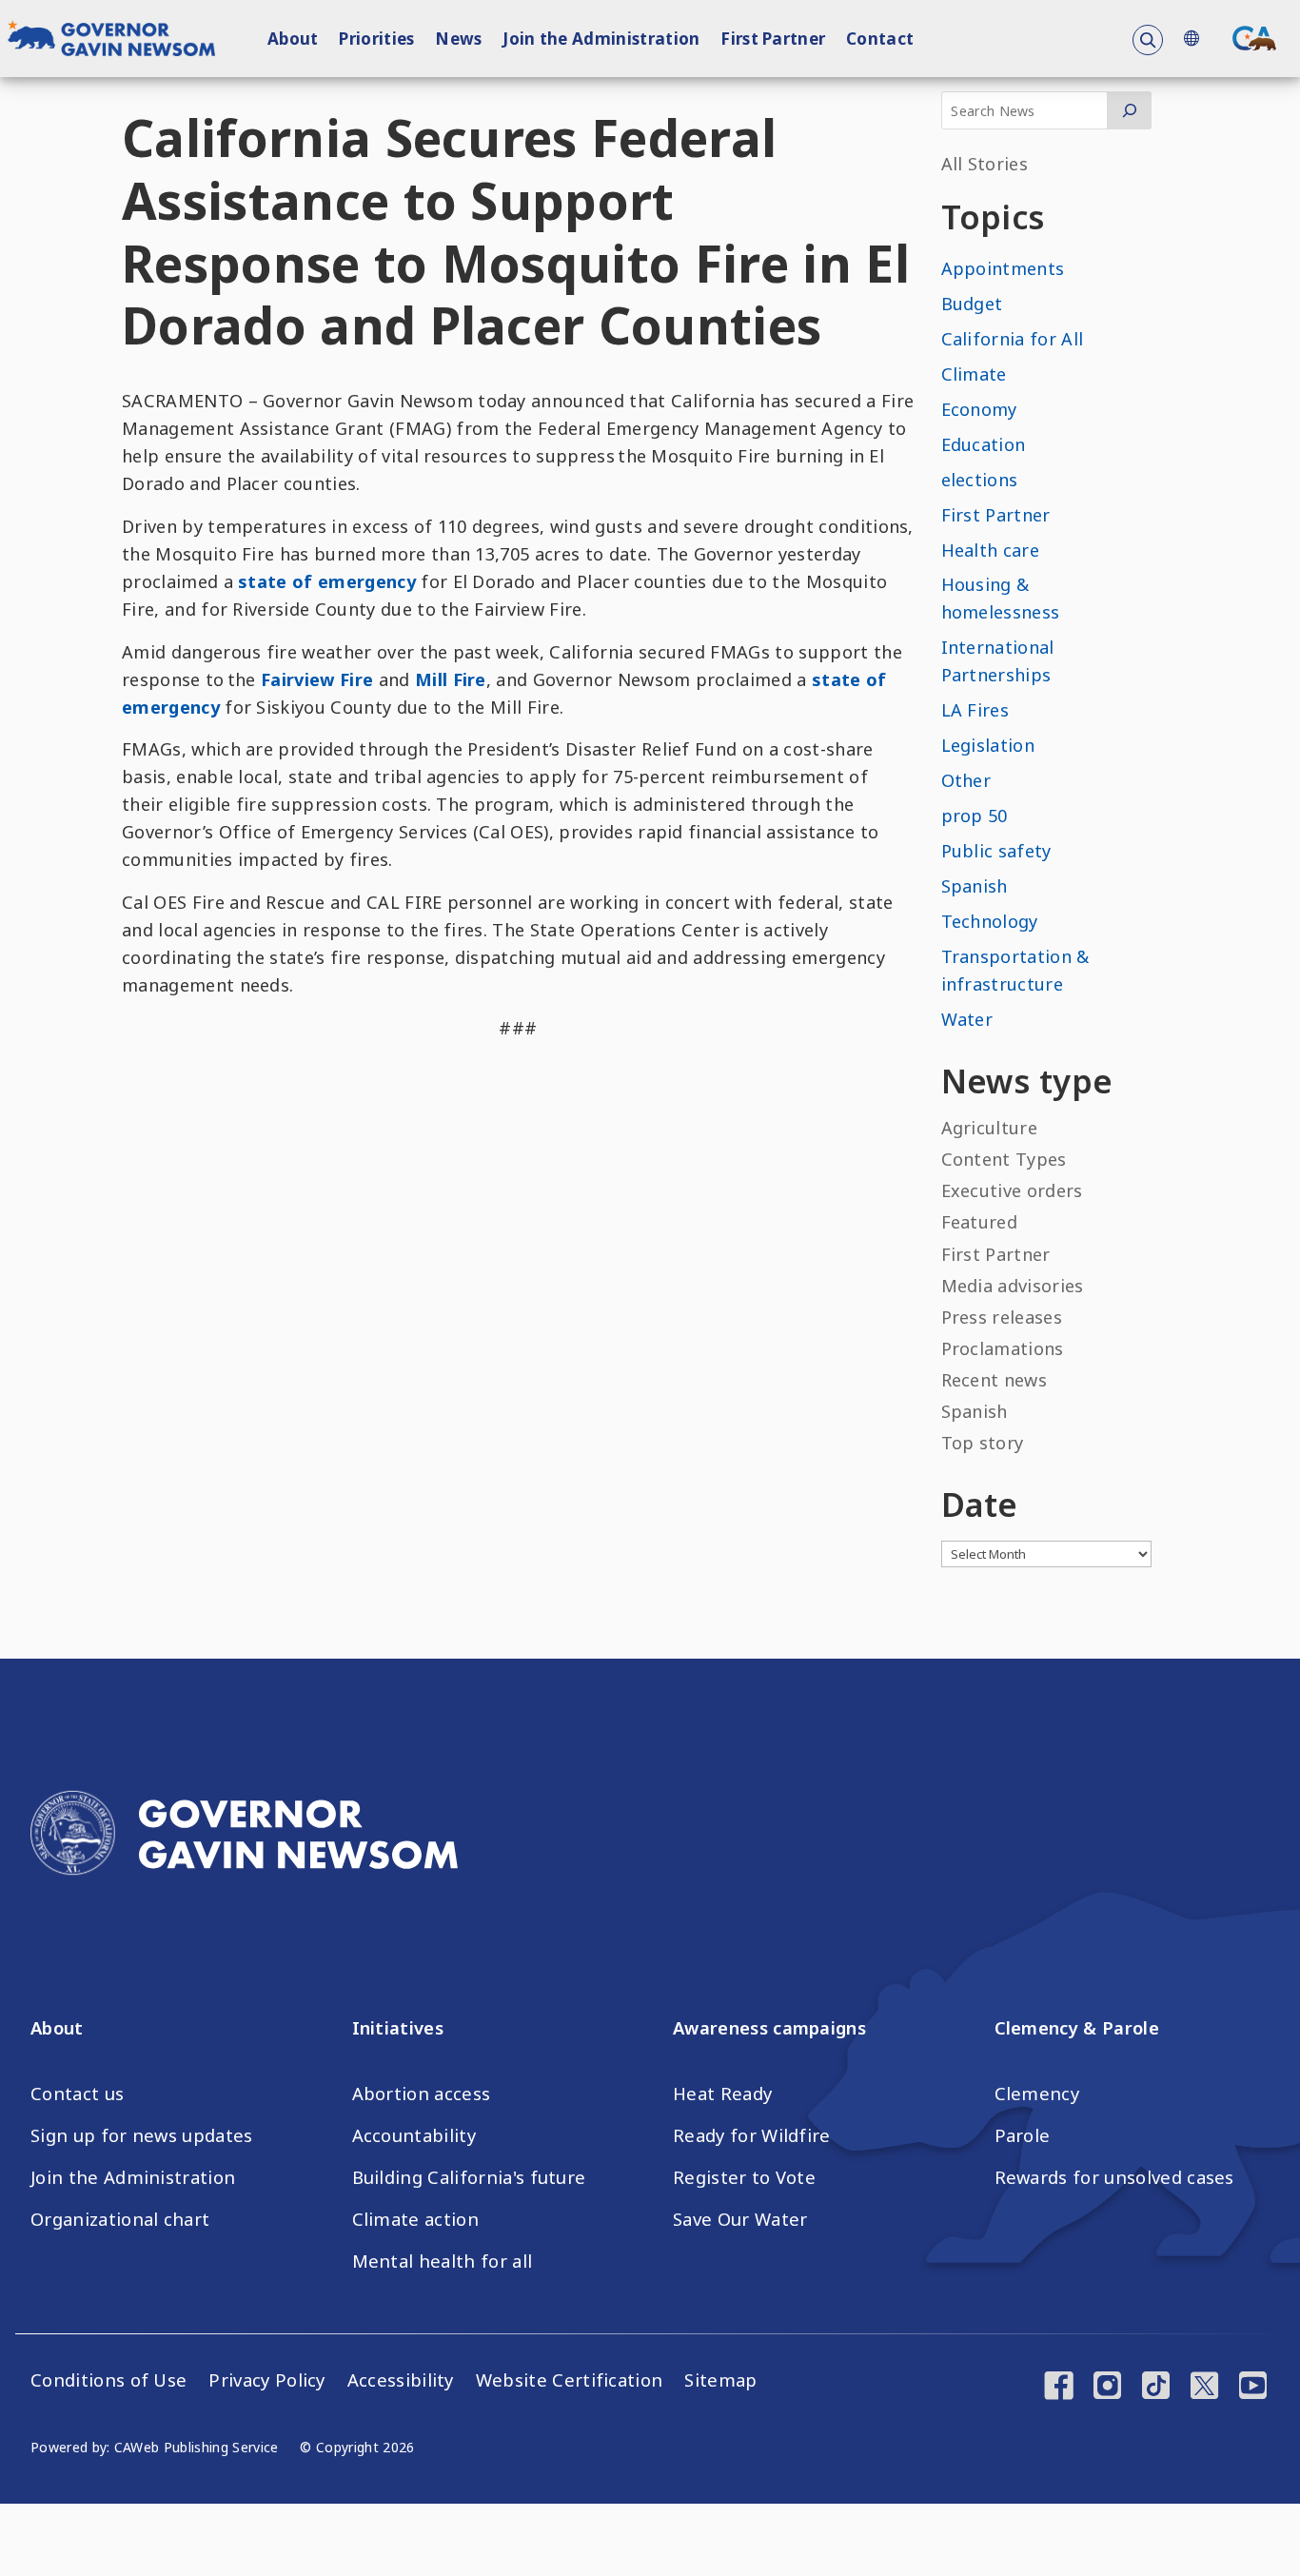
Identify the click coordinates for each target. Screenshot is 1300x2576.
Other (966, 780)
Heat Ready (722, 2094)
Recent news (995, 1380)
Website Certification (570, 2380)
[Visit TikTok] (1156, 2388)
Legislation (988, 745)
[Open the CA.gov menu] (1254, 38)
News (458, 39)
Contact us (77, 2094)
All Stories (985, 164)
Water (967, 1019)
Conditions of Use (108, 2380)
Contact (880, 39)
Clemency (1037, 2094)
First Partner (773, 39)
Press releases (1002, 1317)
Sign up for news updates (142, 2135)
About (293, 39)
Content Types (1004, 1159)
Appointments (1003, 268)
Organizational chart (120, 2219)
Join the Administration (601, 39)
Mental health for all (443, 2261)
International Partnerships (998, 661)
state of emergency (327, 581)
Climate (974, 374)
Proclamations (1003, 1348)
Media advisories (1013, 1286)
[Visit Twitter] (1204, 2388)
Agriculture (990, 1128)
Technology (990, 921)
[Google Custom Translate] (1191, 39)
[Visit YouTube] (1253, 2388)
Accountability (414, 2135)
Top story (983, 1443)
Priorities (376, 39)
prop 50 (975, 816)
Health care (991, 550)
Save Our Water (740, 2219)
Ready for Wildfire (752, 2135)
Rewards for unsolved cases (1114, 2177)
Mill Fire (451, 679)
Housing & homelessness (1001, 598)
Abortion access (422, 2094)
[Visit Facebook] (1059, 2388)
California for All (1013, 339)
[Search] (1129, 110)
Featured (980, 1222)
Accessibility (401, 2380)
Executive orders (1012, 1190)
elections (980, 480)
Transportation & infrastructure (1015, 970)
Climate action (415, 2219)
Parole (1023, 2135)
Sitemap (720, 2380)
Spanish (975, 886)
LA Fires (975, 710)
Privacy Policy (266, 2380)
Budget (972, 304)
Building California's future (469, 2177)
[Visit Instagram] (1107, 2388)
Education (984, 444)
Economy (979, 409)
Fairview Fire (317, 679)
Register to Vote (744, 2177)
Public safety (996, 851)
